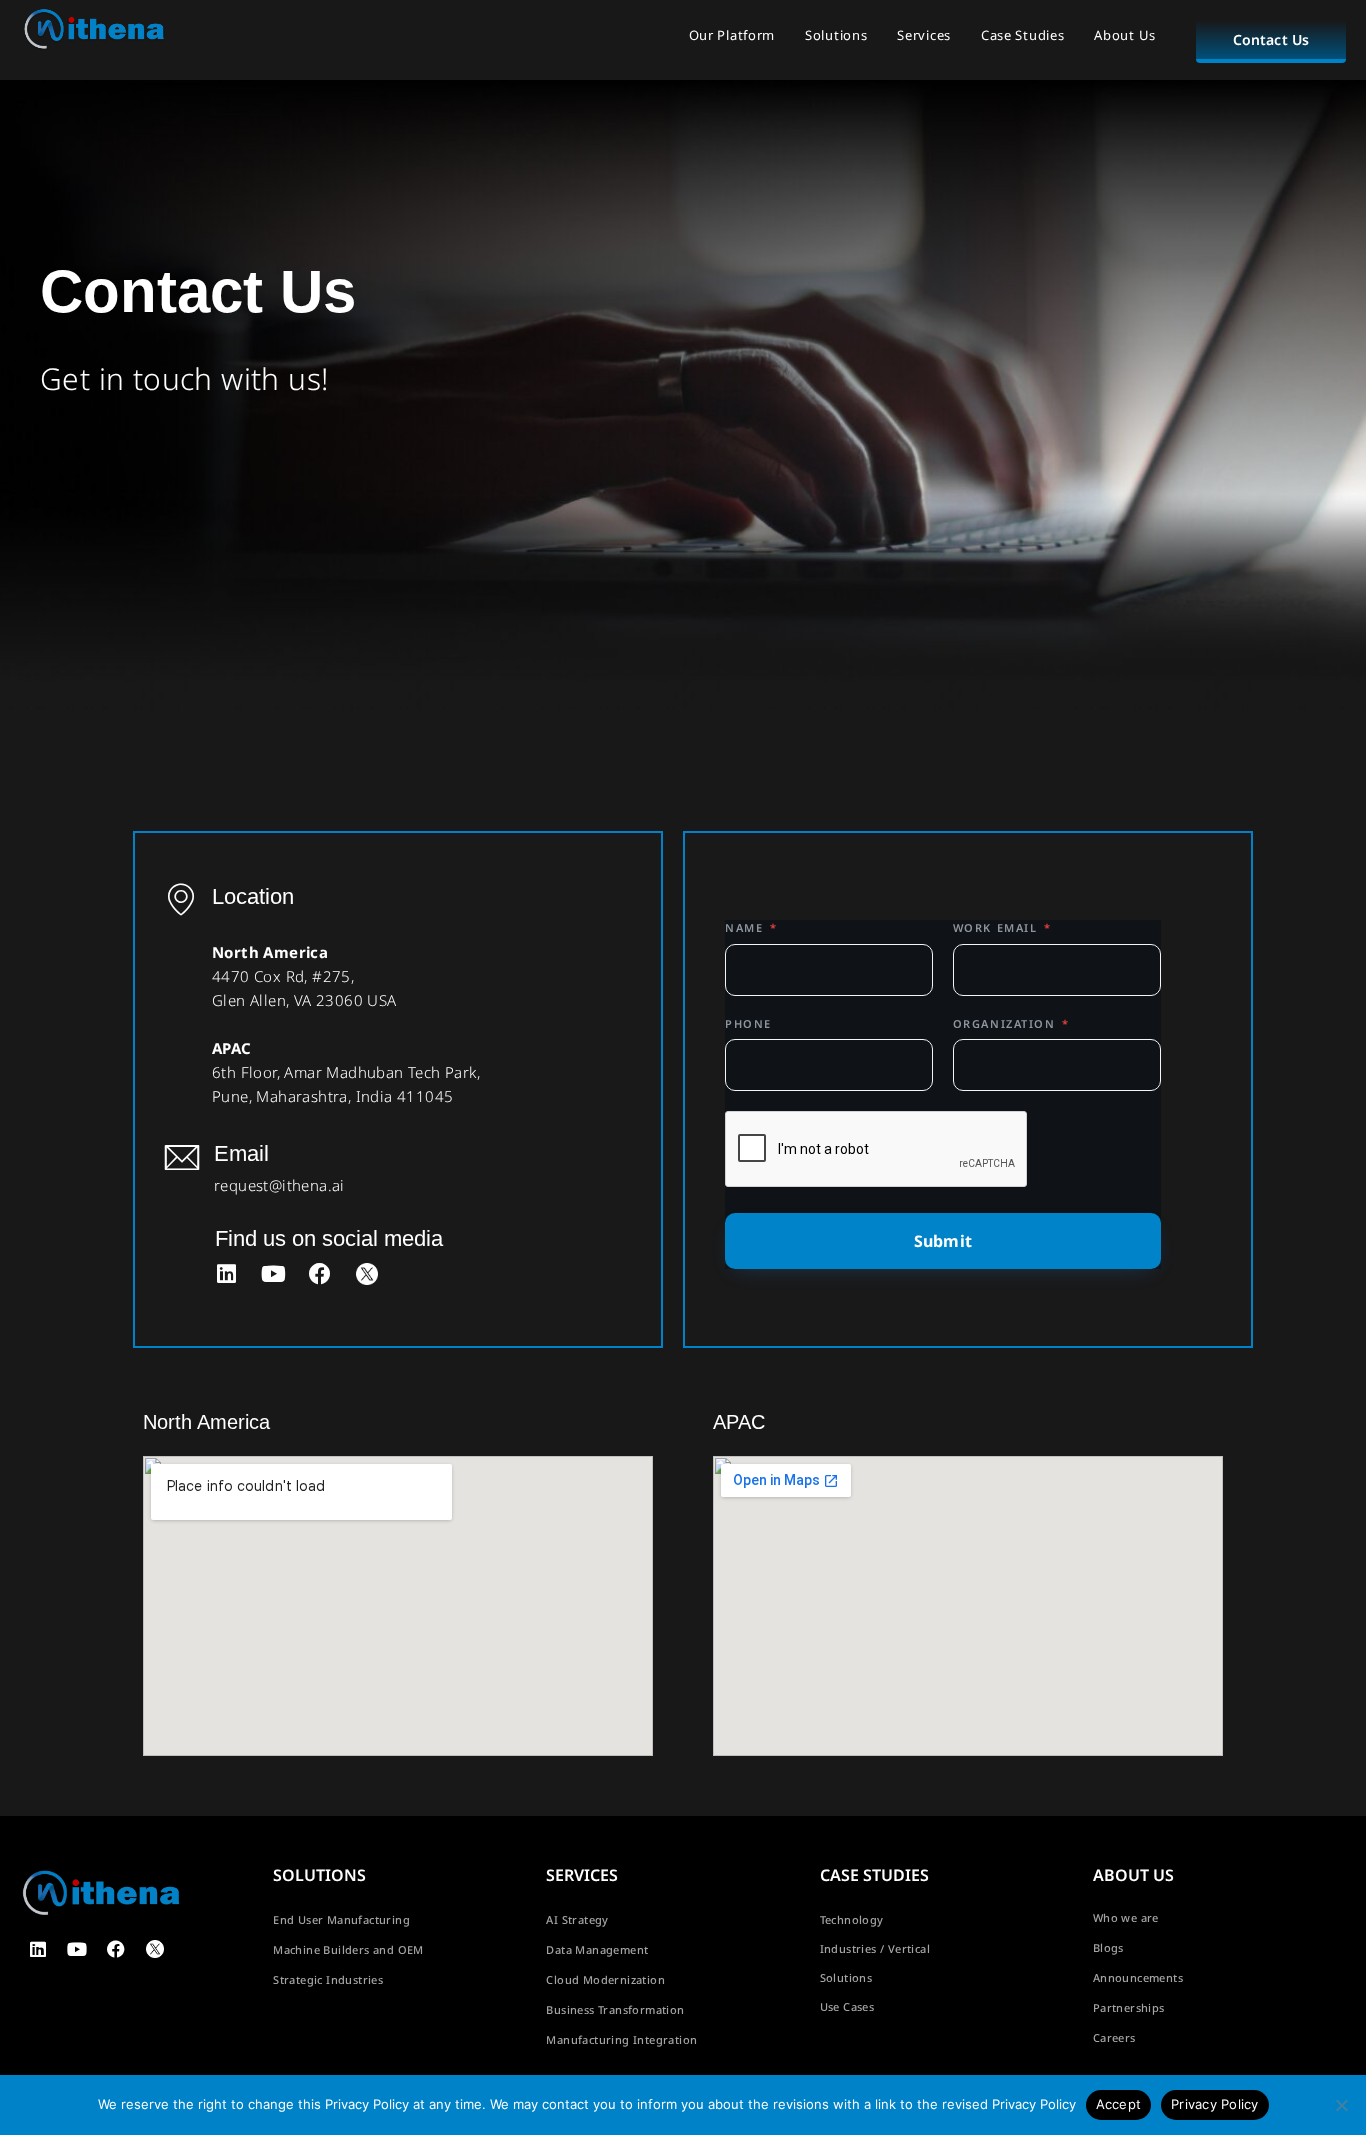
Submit (943, 1241)
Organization (1011, 1023)
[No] (1341, 2105)
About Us (1125, 35)
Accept (1119, 2104)
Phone (748, 1023)
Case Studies (1022, 35)
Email (241, 1153)
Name (751, 927)
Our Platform (732, 35)
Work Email (1002, 927)
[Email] (182, 1157)
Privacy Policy (1215, 2104)
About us (1133, 1875)
